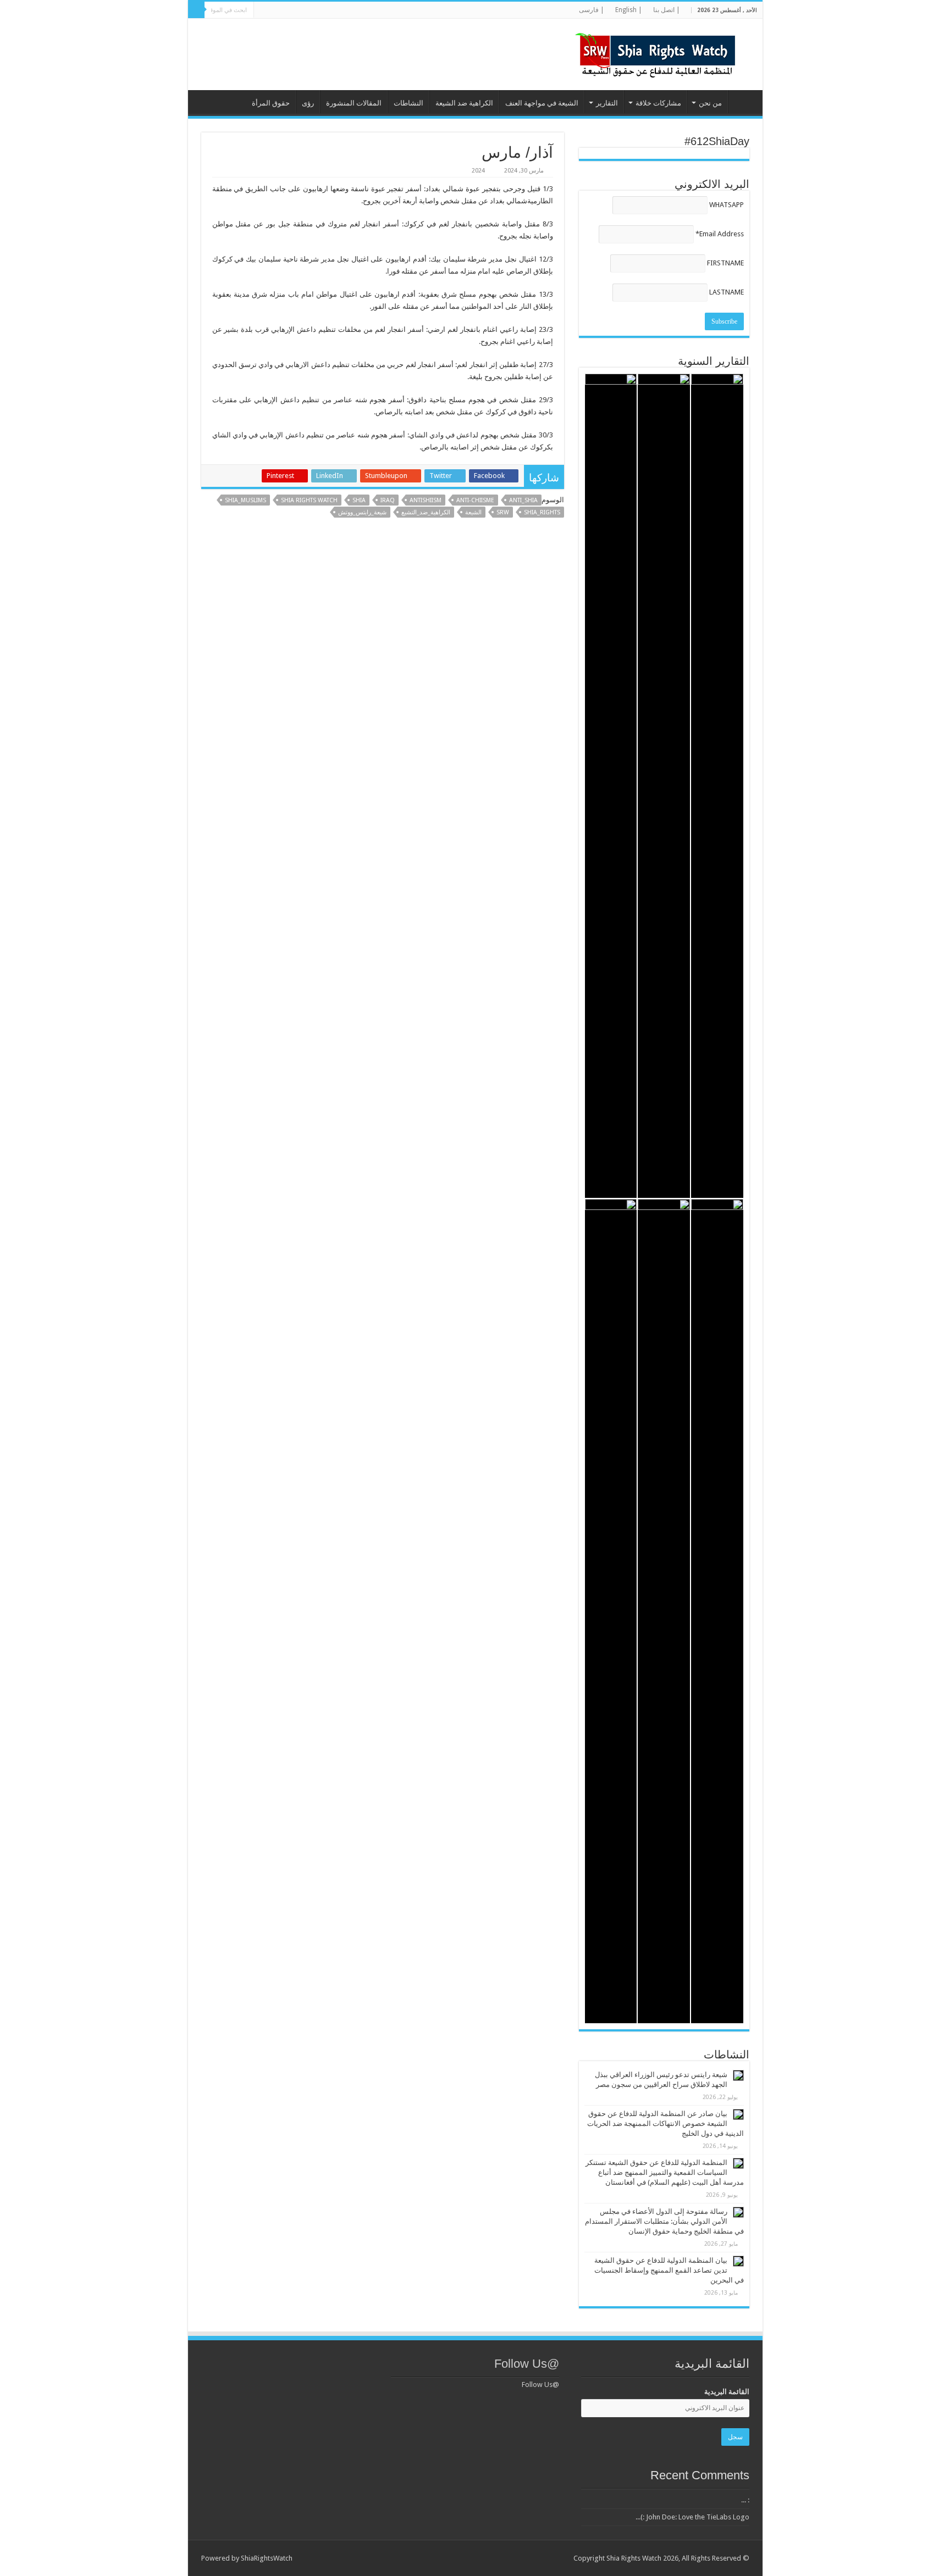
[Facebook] (349, 10)
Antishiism (426, 500)
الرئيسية (743, 102)
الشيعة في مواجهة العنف (542, 103)
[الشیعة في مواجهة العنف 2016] (611, 786)
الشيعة (473, 512)
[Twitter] (339, 10)
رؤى (308, 103)
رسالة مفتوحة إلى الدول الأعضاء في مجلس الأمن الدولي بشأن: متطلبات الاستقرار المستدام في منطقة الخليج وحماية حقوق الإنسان (664, 2221)
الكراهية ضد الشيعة (464, 103)
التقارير (607, 103)
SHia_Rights (542, 512)
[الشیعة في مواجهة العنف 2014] (664, 1611)
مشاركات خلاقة (658, 103)
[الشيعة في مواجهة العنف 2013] (611, 1611)
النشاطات (408, 103)
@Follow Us (527, 2364)
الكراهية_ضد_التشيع (426, 512)
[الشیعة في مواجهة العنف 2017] (664, 786)
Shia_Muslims (245, 500)
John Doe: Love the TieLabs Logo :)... (692, 2517)
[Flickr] (318, 10)
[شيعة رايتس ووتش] (658, 52)
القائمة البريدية (727, 2392)
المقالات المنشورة (354, 103)
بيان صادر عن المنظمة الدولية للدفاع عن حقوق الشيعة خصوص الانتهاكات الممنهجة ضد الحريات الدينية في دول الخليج (665, 2123)
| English (629, 10)
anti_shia (523, 500)
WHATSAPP (727, 205)
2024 (478, 171)
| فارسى (592, 10)
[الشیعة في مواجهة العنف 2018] (717, 786)
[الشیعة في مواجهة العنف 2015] (717, 1611)
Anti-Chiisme (475, 500)
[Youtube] (308, 10)
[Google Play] (266, 10)
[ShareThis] (297, 10)
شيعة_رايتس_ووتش (362, 512)
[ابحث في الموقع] (196, 10)
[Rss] (360, 10)
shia (359, 500)
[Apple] (287, 10)
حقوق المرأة (271, 103)
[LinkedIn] (328, 10)
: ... (745, 2500)
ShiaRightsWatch (267, 2558)
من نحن (710, 103)
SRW (503, 512)
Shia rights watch (309, 500)
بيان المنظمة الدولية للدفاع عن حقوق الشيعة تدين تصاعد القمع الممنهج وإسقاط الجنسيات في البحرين (669, 2270)
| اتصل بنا (667, 10)
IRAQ (388, 500)
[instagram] (276, 10)
